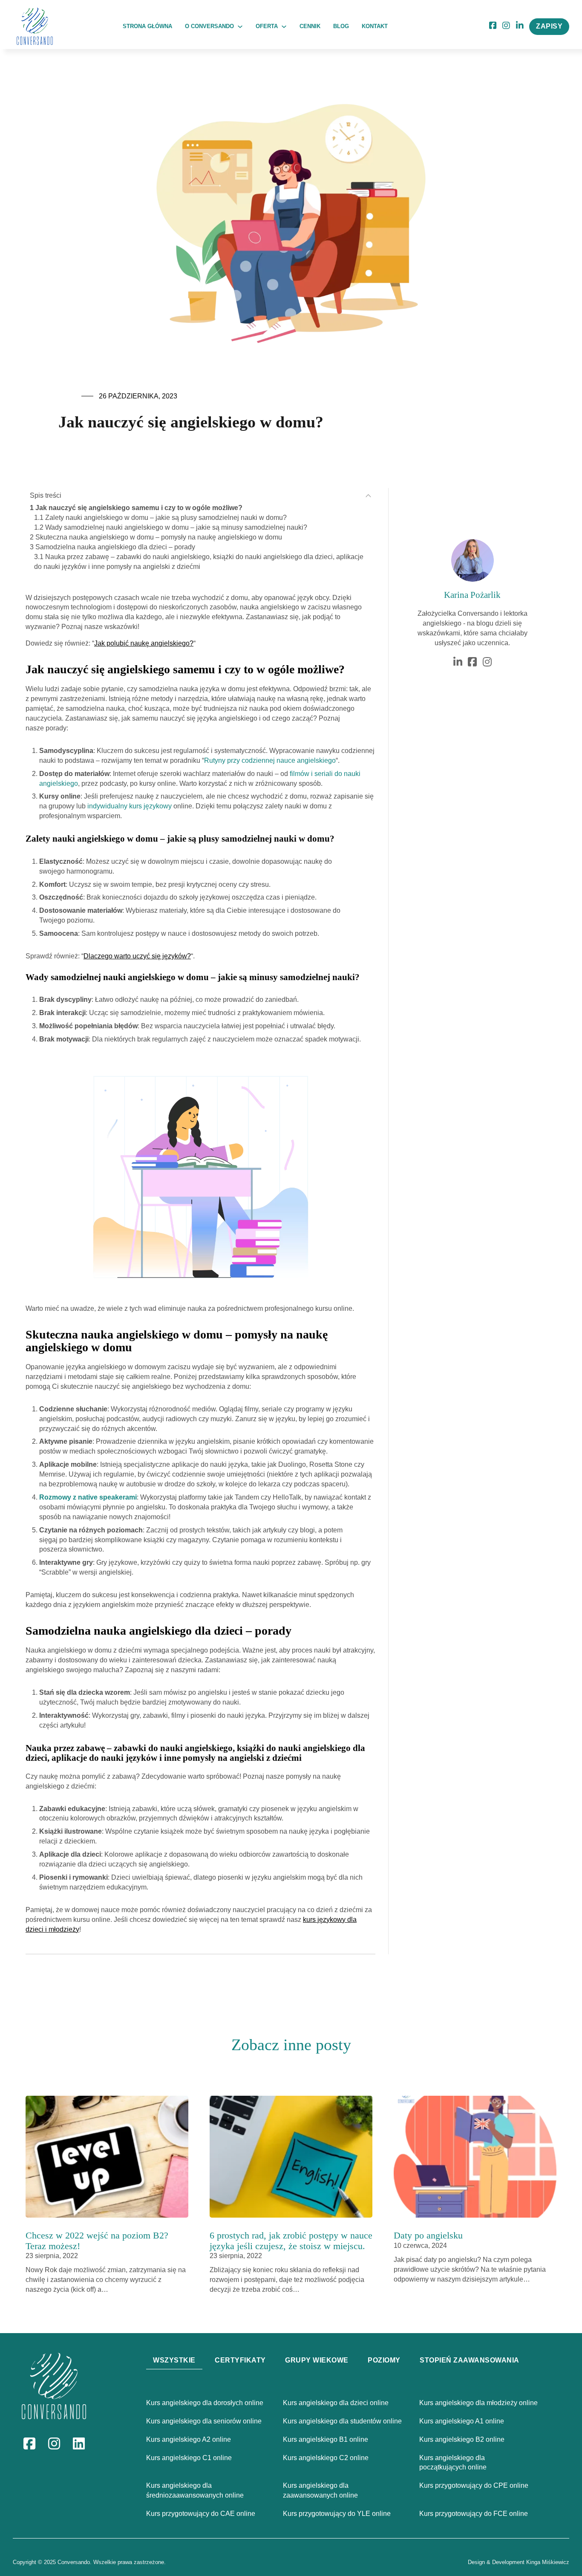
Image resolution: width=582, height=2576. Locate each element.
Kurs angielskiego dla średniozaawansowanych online (195, 2490)
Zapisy (549, 26)
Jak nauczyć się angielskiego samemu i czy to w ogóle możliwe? (139, 508)
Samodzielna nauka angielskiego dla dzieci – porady (115, 547)
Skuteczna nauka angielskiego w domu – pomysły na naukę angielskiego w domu (159, 537)
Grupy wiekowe (317, 2360)
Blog (341, 26)
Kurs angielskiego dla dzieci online (336, 2403)
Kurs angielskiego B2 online (462, 2439)
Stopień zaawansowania (470, 2360)
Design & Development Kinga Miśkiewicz (519, 2562)
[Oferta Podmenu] (284, 27)
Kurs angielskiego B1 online (326, 2439)
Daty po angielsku (428, 2235)
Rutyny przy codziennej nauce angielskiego (270, 760)
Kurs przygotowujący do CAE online (201, 2514)
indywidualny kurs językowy (130, 806)
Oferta (267, 26)
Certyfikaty (240, 2360)
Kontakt (375, 26)
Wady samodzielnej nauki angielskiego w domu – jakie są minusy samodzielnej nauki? (176, 527)
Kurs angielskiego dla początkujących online (453, 2463)
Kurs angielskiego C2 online (326, 2458)
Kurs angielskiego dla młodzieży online (478, 2403)
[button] (200, 496)
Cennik (310, 26)
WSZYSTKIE (174, 2360)
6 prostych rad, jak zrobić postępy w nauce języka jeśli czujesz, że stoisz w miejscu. (291, 2241)
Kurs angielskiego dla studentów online (342, 2421)
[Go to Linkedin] (520, 26)
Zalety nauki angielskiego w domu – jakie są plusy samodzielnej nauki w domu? (166, 518)
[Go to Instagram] (506, 26)
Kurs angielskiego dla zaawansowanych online (320, 2490)
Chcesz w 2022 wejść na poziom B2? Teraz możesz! (97, 2241)
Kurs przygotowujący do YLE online (337, 2514)
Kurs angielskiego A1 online (462, 2421)
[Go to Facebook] (472, 662)
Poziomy (384, 2360)
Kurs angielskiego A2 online (189, 2439)
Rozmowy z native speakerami (88, 1497)
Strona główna (147, 26)
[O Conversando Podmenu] (240, 27)
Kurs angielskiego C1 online (189, 2458)
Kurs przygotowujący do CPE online (474, 2485)
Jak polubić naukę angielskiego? (144, 643)
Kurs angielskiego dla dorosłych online (205, 2403)
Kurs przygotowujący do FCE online (474, 2514)
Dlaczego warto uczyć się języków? (137, 956)
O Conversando (209, 26)
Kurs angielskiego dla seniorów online (204, 2421)
